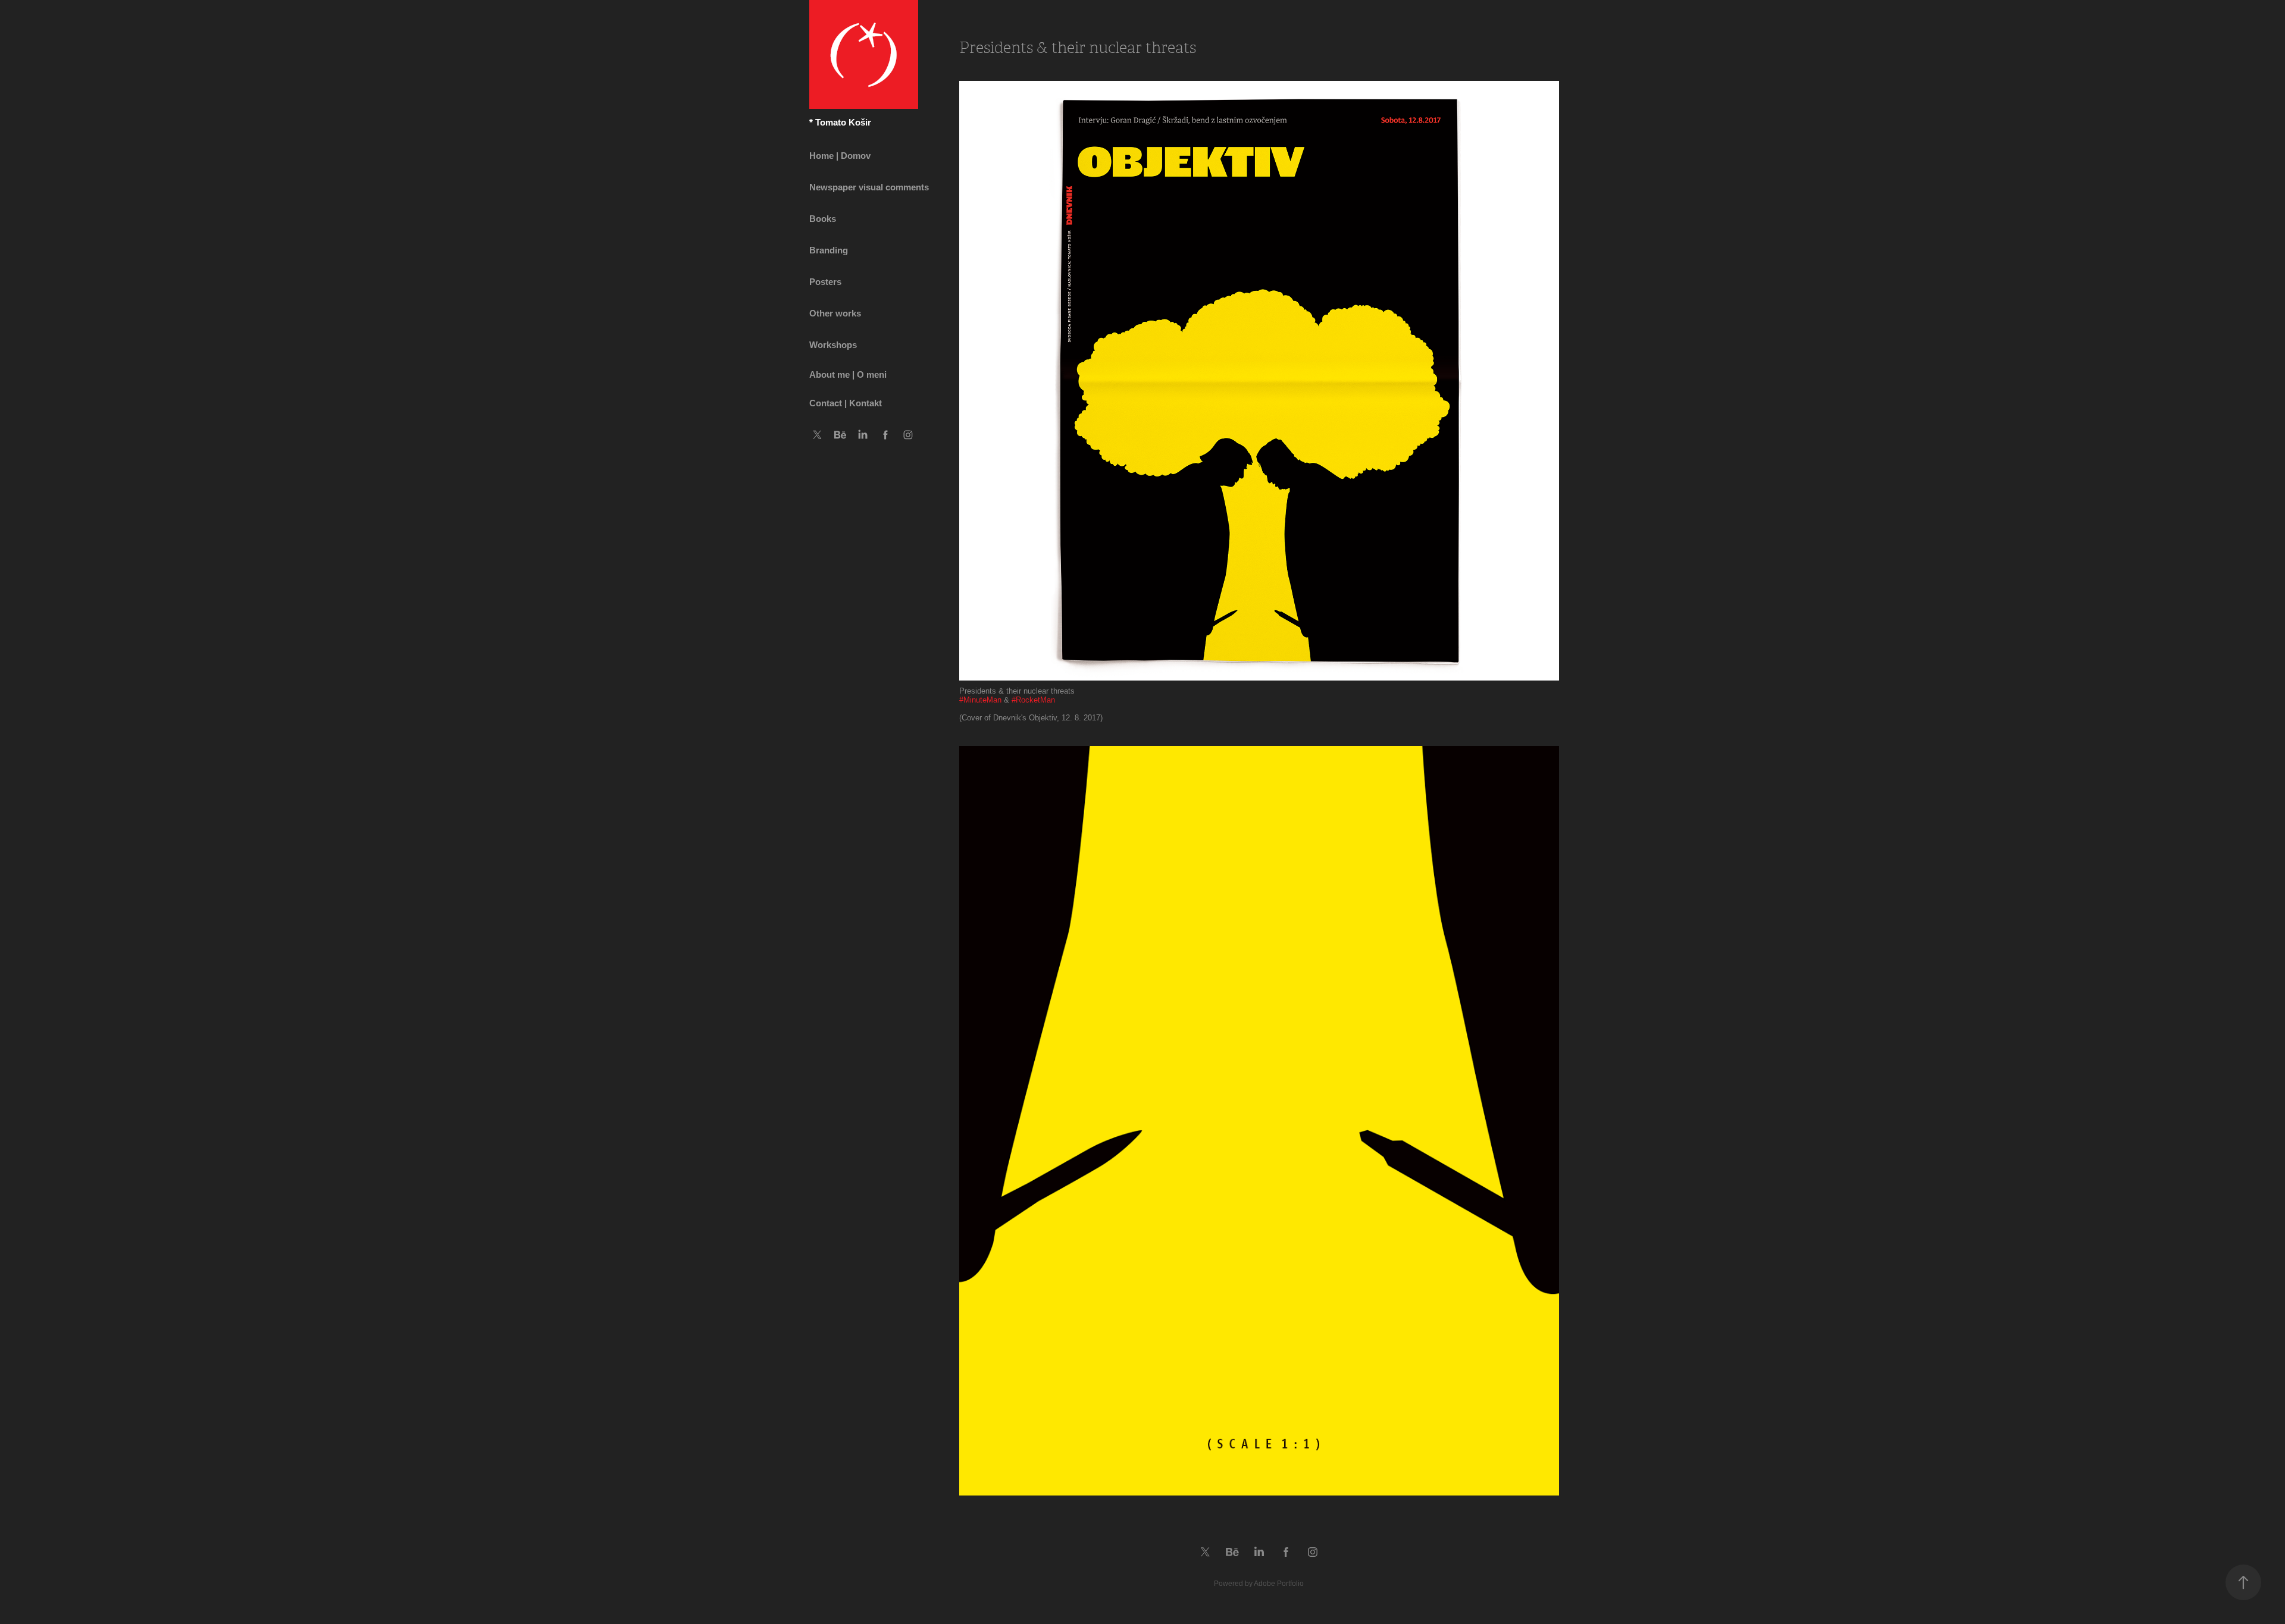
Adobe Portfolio (1279, 1584)
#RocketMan (1033, 700)
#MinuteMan (980, 700)
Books (823, 219)
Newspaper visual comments (869, 187)
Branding (829, 250)
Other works (835, 313)
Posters (825, 282)
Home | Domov (840, 156)
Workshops (833, 345)
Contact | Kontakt (846, 403)
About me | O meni (848, 374)
